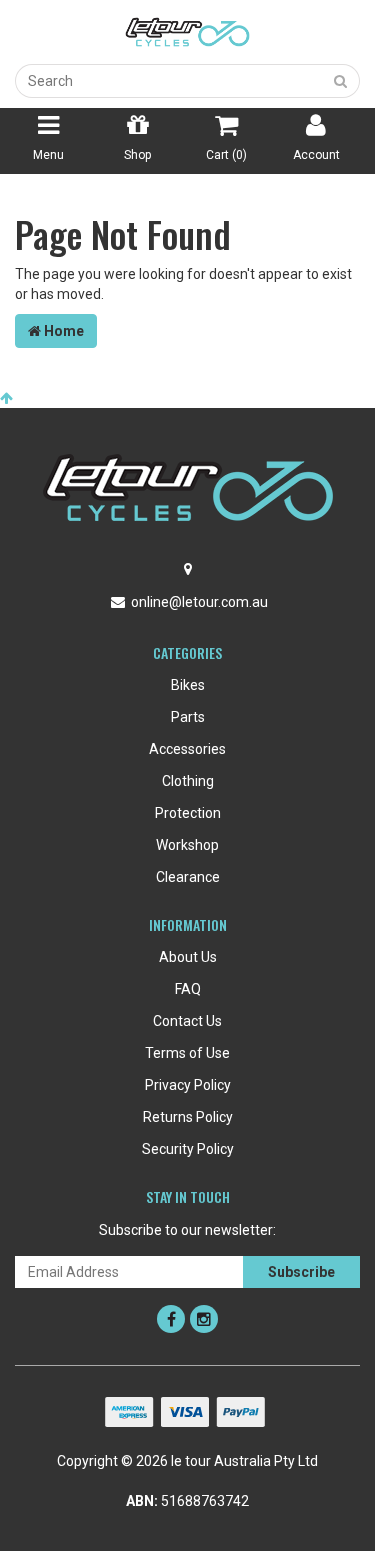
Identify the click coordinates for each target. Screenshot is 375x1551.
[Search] (341, 81)
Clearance (188, 877)
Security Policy (188, 1149)
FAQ (188, 989)
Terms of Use (187, 1053)
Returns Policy (188, 1117)
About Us (188, 957)
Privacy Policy (188, 1085)
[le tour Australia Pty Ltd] (188, 31)
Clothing (188, 781)
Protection (188, 813)
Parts (188, 717)
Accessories (187, 749)
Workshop (187, 845)
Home (62, 331)
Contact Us (187, 1021)
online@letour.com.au (199, 602)
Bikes (188, 685)
